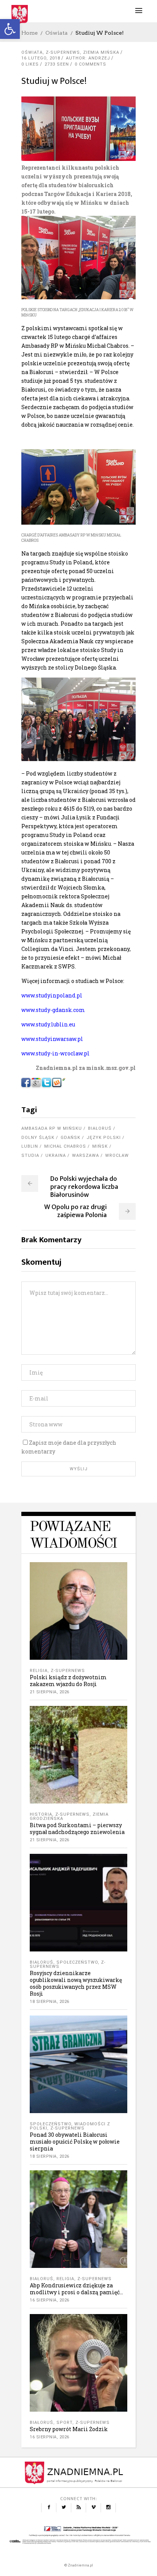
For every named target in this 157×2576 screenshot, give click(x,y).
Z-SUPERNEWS (63, 52)
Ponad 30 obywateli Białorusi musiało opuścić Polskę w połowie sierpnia (75, 2142)
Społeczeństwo (77, 1962)
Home (30, 33)
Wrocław (117, 1156)
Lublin (30, 1146)
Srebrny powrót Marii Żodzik (69, 2429)
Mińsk (100, 1146)
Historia (41, 1814)
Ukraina (56, 1156)
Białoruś (100, 1128)
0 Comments (91, 64)
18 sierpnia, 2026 (50, 2002)
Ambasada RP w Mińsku (52, 1128)
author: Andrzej (88, 58)
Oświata (57, 33)
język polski (104, 1138)
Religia (39, 1671)
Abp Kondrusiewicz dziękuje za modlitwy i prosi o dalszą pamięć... (76, 2289)
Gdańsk (70, 1138)
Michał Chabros (65, 1146)
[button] (10, 29)
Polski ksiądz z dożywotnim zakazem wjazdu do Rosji (68, 1681)
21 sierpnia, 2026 (50, 1692)
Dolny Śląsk (38, 1138)
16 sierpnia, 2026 (50, 2300)
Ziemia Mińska (101, 52)
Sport (64, 2423)
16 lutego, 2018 (41, 58)
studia (30, 1156)
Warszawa (86, 1156)
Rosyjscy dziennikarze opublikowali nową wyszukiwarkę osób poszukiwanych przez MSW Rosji (76, 1983)
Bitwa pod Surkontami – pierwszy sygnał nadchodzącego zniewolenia (77, 1828)
